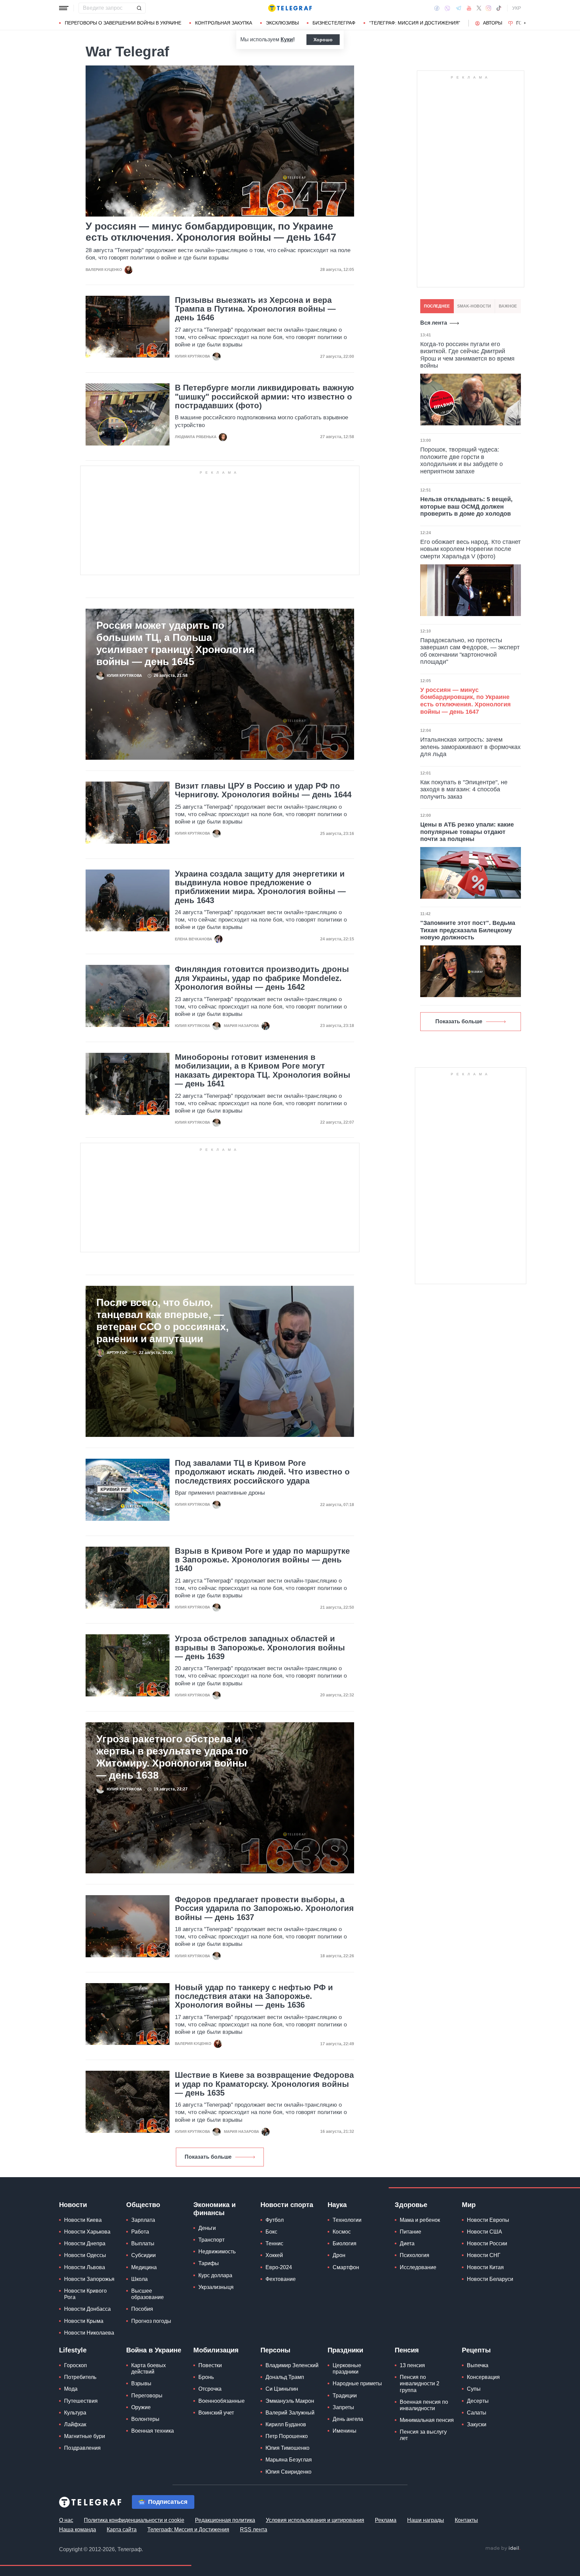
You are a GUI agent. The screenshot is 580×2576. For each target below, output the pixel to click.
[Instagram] (489, 8)
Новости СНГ (484, 2255)
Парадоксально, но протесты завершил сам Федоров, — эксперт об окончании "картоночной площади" (470, 651)
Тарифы (209, 2263)
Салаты (477, 2413)
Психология (415, 2255)
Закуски (477, 2424)
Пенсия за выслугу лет (423, 2435)
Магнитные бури (85, 2436)
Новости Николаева (89, 2333)
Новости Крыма (84, 2321)
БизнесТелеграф (334, 23)
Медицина (144, 2267)
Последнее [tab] (437, 306)
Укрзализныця (216, 2287)
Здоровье (411, 2205)
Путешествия (81, 2401)
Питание (410, 2232)
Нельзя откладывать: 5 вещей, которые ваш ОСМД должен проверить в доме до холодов (466, 506)
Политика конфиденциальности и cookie (134, 2520)
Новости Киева (83, 2220)
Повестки (210, 2365)
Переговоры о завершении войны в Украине (123, 23)
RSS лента (254, 2530)
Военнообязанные (222, 2401)
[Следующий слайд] (525, 23)
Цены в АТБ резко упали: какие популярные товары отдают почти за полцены (467, 832)
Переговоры (147, 2396)
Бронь (206, 2377)
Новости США (485, 2232)
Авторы (493, 23)
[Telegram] (458, 8)
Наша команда (78, 2530)
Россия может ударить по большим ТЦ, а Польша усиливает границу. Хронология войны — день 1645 (176, 643)
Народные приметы (357, 2383)
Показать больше (208, 2157)
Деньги (207, 2228)
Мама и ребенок (420, 2220)
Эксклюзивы (282, 23)
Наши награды (426, 2520)
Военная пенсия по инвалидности (424, 2405)
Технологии (347, 2220)
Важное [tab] (508, 306)
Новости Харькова (87, 2232)
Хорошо (323, 40)
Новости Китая (485, 2267)
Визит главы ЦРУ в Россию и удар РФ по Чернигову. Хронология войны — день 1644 (263, 790)
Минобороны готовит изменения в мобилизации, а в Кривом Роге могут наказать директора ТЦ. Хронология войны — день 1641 (263, 1070)
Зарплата (143, 2220)
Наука (337, 2205)
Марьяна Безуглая (289, 2460)
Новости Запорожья (89, 2279)
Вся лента (434, 323)
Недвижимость (217, 2252)
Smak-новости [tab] (474, 306)
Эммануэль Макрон (290, 2401)
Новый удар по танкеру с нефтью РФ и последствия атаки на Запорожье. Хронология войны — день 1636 (254, 1996)
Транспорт (211, 2240)
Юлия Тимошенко (287, 2448)
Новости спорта (287, 2205)
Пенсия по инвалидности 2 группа (420, 2383)
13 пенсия (412, 2365)
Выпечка (478, 2365)
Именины (345, 2431)
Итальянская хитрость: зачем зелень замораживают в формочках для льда (470, 747)
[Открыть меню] (64, 8)
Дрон (339, 2255)
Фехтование (281, 2279)
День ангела (348, 2419)
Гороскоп (76, 2365)
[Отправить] (139, 8)
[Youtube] (469, 8)
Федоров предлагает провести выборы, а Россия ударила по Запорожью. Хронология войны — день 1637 (264, 1908)
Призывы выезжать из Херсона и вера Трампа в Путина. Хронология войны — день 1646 (255, 309)
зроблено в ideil (503, 2548)
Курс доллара (215, 2275)
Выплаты (143, 2243)
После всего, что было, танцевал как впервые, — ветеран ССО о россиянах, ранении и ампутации (162, 1321)
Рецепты (476, 2350)
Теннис (274, 2243)
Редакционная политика (225, 2520)
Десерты (478, 2401)
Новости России (487, 2243)
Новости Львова (85, 2267)
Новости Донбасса (87, 2309)
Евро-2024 (279, 2267)
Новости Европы (488, 2220)
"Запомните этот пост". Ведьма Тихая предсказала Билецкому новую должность (468, 930)
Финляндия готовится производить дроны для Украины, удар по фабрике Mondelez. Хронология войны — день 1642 (262, 978)
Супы (474, 2389)
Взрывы (141, 2383)
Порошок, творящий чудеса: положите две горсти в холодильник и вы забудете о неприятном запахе (462, 460)
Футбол (275, 2220)
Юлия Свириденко (288, 2472)
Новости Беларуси (490, 2279)
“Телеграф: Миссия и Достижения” (415, 23)
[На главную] (290, 8)
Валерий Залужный (290, 2413)
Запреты (343, 2407)
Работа (140, 2232)
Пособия (142, 2309)
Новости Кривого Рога (85, 2294)
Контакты (466, 2520)
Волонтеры (145, 2419)
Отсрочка (210, 2389)
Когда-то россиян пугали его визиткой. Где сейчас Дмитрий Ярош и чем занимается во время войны (467, 355)
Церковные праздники (347, 2369)
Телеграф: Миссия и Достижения (188, 2530)
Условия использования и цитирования (315, 2520)
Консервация (483, 2377)
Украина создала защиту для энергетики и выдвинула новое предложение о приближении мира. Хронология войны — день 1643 (260, 887)
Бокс (271, 2232)
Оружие (141, 2407)
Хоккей (274, 2255)
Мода (71, 2389)
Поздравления (82, 2448)
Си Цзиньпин (282, 2389)
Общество (143, 2205)
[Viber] (447, 8)
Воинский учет (216, 2413)
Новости (73, 2205)
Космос (342, 2232)
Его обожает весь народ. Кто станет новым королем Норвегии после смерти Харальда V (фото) (470, 549)
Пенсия (407, 2350)
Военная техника (153, 2431)
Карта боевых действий (149, 2369)
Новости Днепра (85, 2243)
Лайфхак (75, 2424)
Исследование (418, 2267)
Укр (517, 8)
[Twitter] (479, 8)
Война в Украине (154, 2350)
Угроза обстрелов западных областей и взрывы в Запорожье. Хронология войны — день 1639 (260, 1648)
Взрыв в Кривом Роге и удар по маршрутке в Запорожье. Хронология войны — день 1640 (262, 1560)
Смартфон (346, 2267)
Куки (287, 39)
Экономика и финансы (214, 2209)
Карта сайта (122, 2530)
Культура (75, 2413)
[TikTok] (499, 8)
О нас (66, 2520)
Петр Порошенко (287, 2436)
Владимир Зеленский (292, 2365)
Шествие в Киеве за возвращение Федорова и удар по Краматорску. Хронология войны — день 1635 (264, 2084)
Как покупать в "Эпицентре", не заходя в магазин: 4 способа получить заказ (464, 789)
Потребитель (80, 2377)
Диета (407, 2243)
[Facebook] (437, 8)
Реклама (386, 2520)
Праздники (345, 2350)
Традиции (345, 2396)
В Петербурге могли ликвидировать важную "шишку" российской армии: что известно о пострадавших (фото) (264, 397)
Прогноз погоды (151, 2321)
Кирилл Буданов (286, 2424)
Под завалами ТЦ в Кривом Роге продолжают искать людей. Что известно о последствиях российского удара (262, 1472)
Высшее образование (148, 2294)
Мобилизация (216, 2350)
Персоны (275, 2350)
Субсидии (143, 2255)
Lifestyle (73, 2350)
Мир (469, 2205)
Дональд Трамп (285, 2377)
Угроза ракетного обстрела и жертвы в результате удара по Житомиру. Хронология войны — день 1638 (172, 1757)
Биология (345, 2243)
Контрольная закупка (224, 23)
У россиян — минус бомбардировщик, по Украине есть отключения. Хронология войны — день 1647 (211, 232)
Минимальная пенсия (427, 2420)
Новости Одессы (85, 2255)
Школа (139, 2279)
